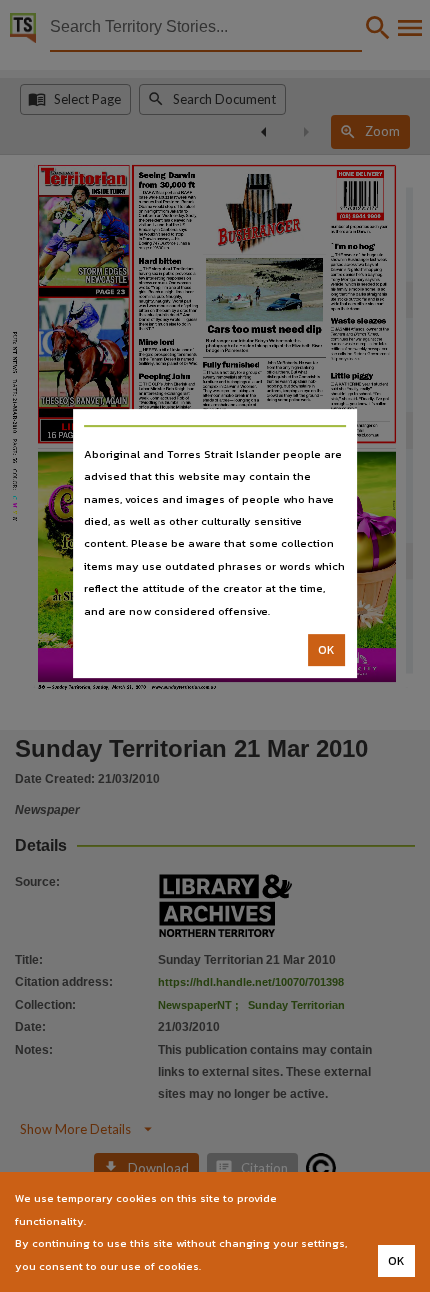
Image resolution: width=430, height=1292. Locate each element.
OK (326, 650)
